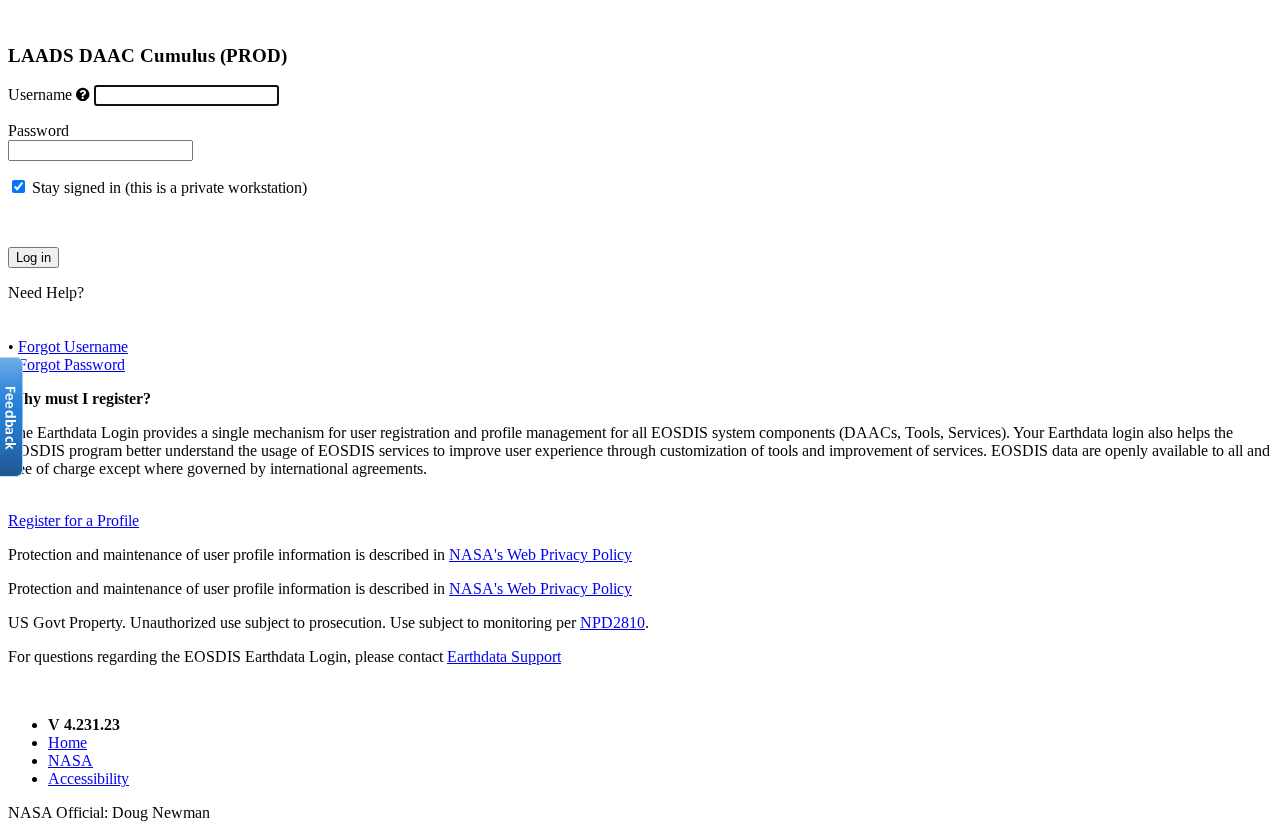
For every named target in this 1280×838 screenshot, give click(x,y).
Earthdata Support (504, 656)
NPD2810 (612, 622)
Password (38, 130)
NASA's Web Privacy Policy (540, 554)
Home (67, 742)
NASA (70, 760)
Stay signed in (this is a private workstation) (169, 187)
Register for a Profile (73, 520)
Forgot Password (71, 364)
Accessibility (88, 778)
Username (40, 94)
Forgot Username (73, 346)
